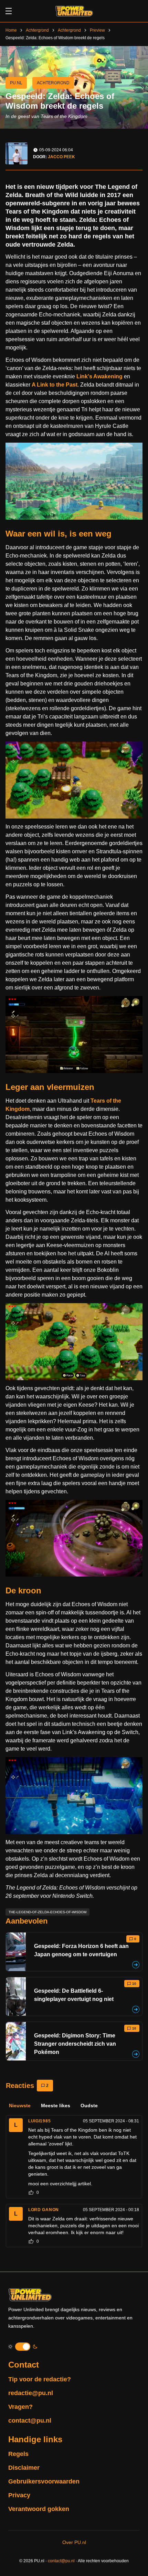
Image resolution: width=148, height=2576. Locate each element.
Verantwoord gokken (39, 2509)
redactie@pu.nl (31, 2393)
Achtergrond (37, 30)
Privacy (19, 2495)
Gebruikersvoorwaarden (44, 2481)
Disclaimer (24, 2468)
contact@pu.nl (30, 2421)
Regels (18, 2454)
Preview (97, 30)
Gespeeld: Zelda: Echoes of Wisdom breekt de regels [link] (55, 38)
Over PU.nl (74, 2542)
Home (11, 30)
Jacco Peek (61, 157)
